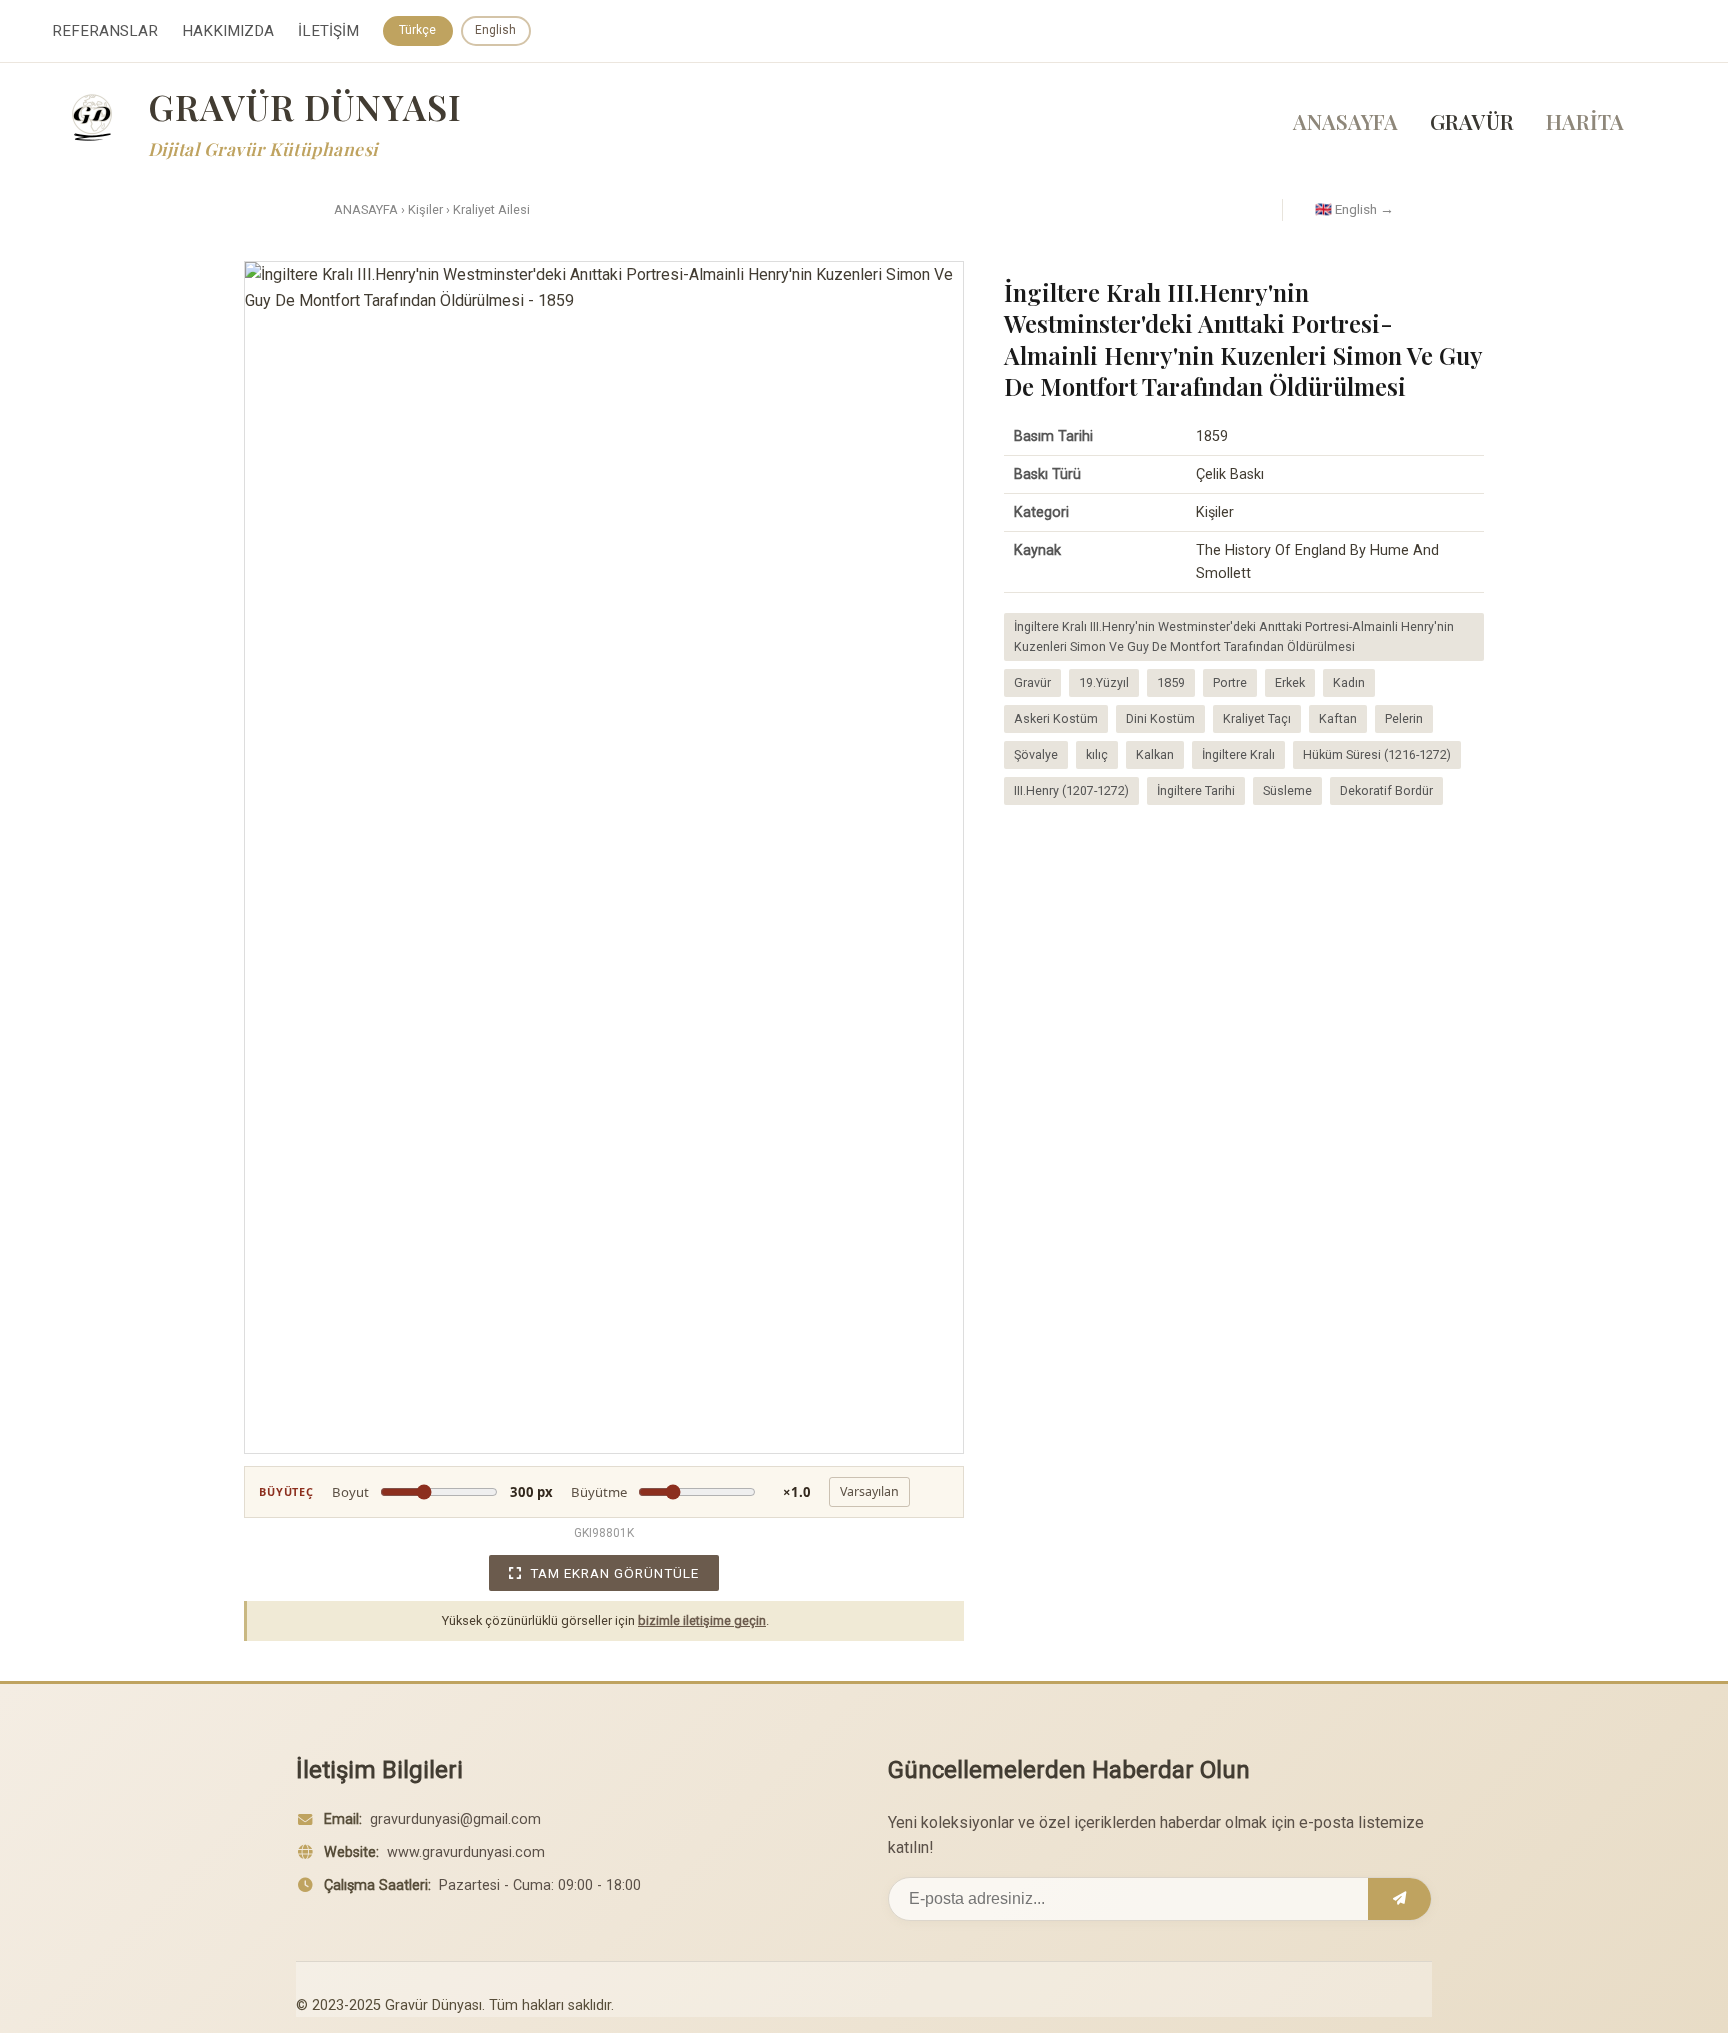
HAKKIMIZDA (228, 31)
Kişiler (425, 209)
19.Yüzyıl (1104, 682)
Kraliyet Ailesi (491, 209)
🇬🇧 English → (1354, 209)
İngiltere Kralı (1238, 754)
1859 (1171, 682)
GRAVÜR (1472, 121)
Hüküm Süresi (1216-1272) (1377, 754)
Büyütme (691, 1492)
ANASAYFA (1345, 121)
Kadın (1349, 682)
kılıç (1097, 754)
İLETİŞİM (328, 31)
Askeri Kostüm (1056, 718)
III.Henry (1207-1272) (1071, 790)
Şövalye (1036, 754)
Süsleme (1287, 790)
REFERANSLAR (105, 31)
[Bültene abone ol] (1399, 1899)
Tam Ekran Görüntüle (614, 1573)
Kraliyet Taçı (1257, 718)
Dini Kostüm (1160, 718)
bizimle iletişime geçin (702, 1620)
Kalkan (1155, 754)
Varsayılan (869, 1491)
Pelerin (1404, 718)
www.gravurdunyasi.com (466, 1852)
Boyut (442, 1492)
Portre (1230, 682)
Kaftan (1338, 718)
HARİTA (1585, 121)
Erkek (1290, 682)
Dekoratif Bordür (1386, 790)
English (495, 30)
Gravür (1032, 682)
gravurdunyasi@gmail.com (455, 1819)
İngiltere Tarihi (1196, 790)
